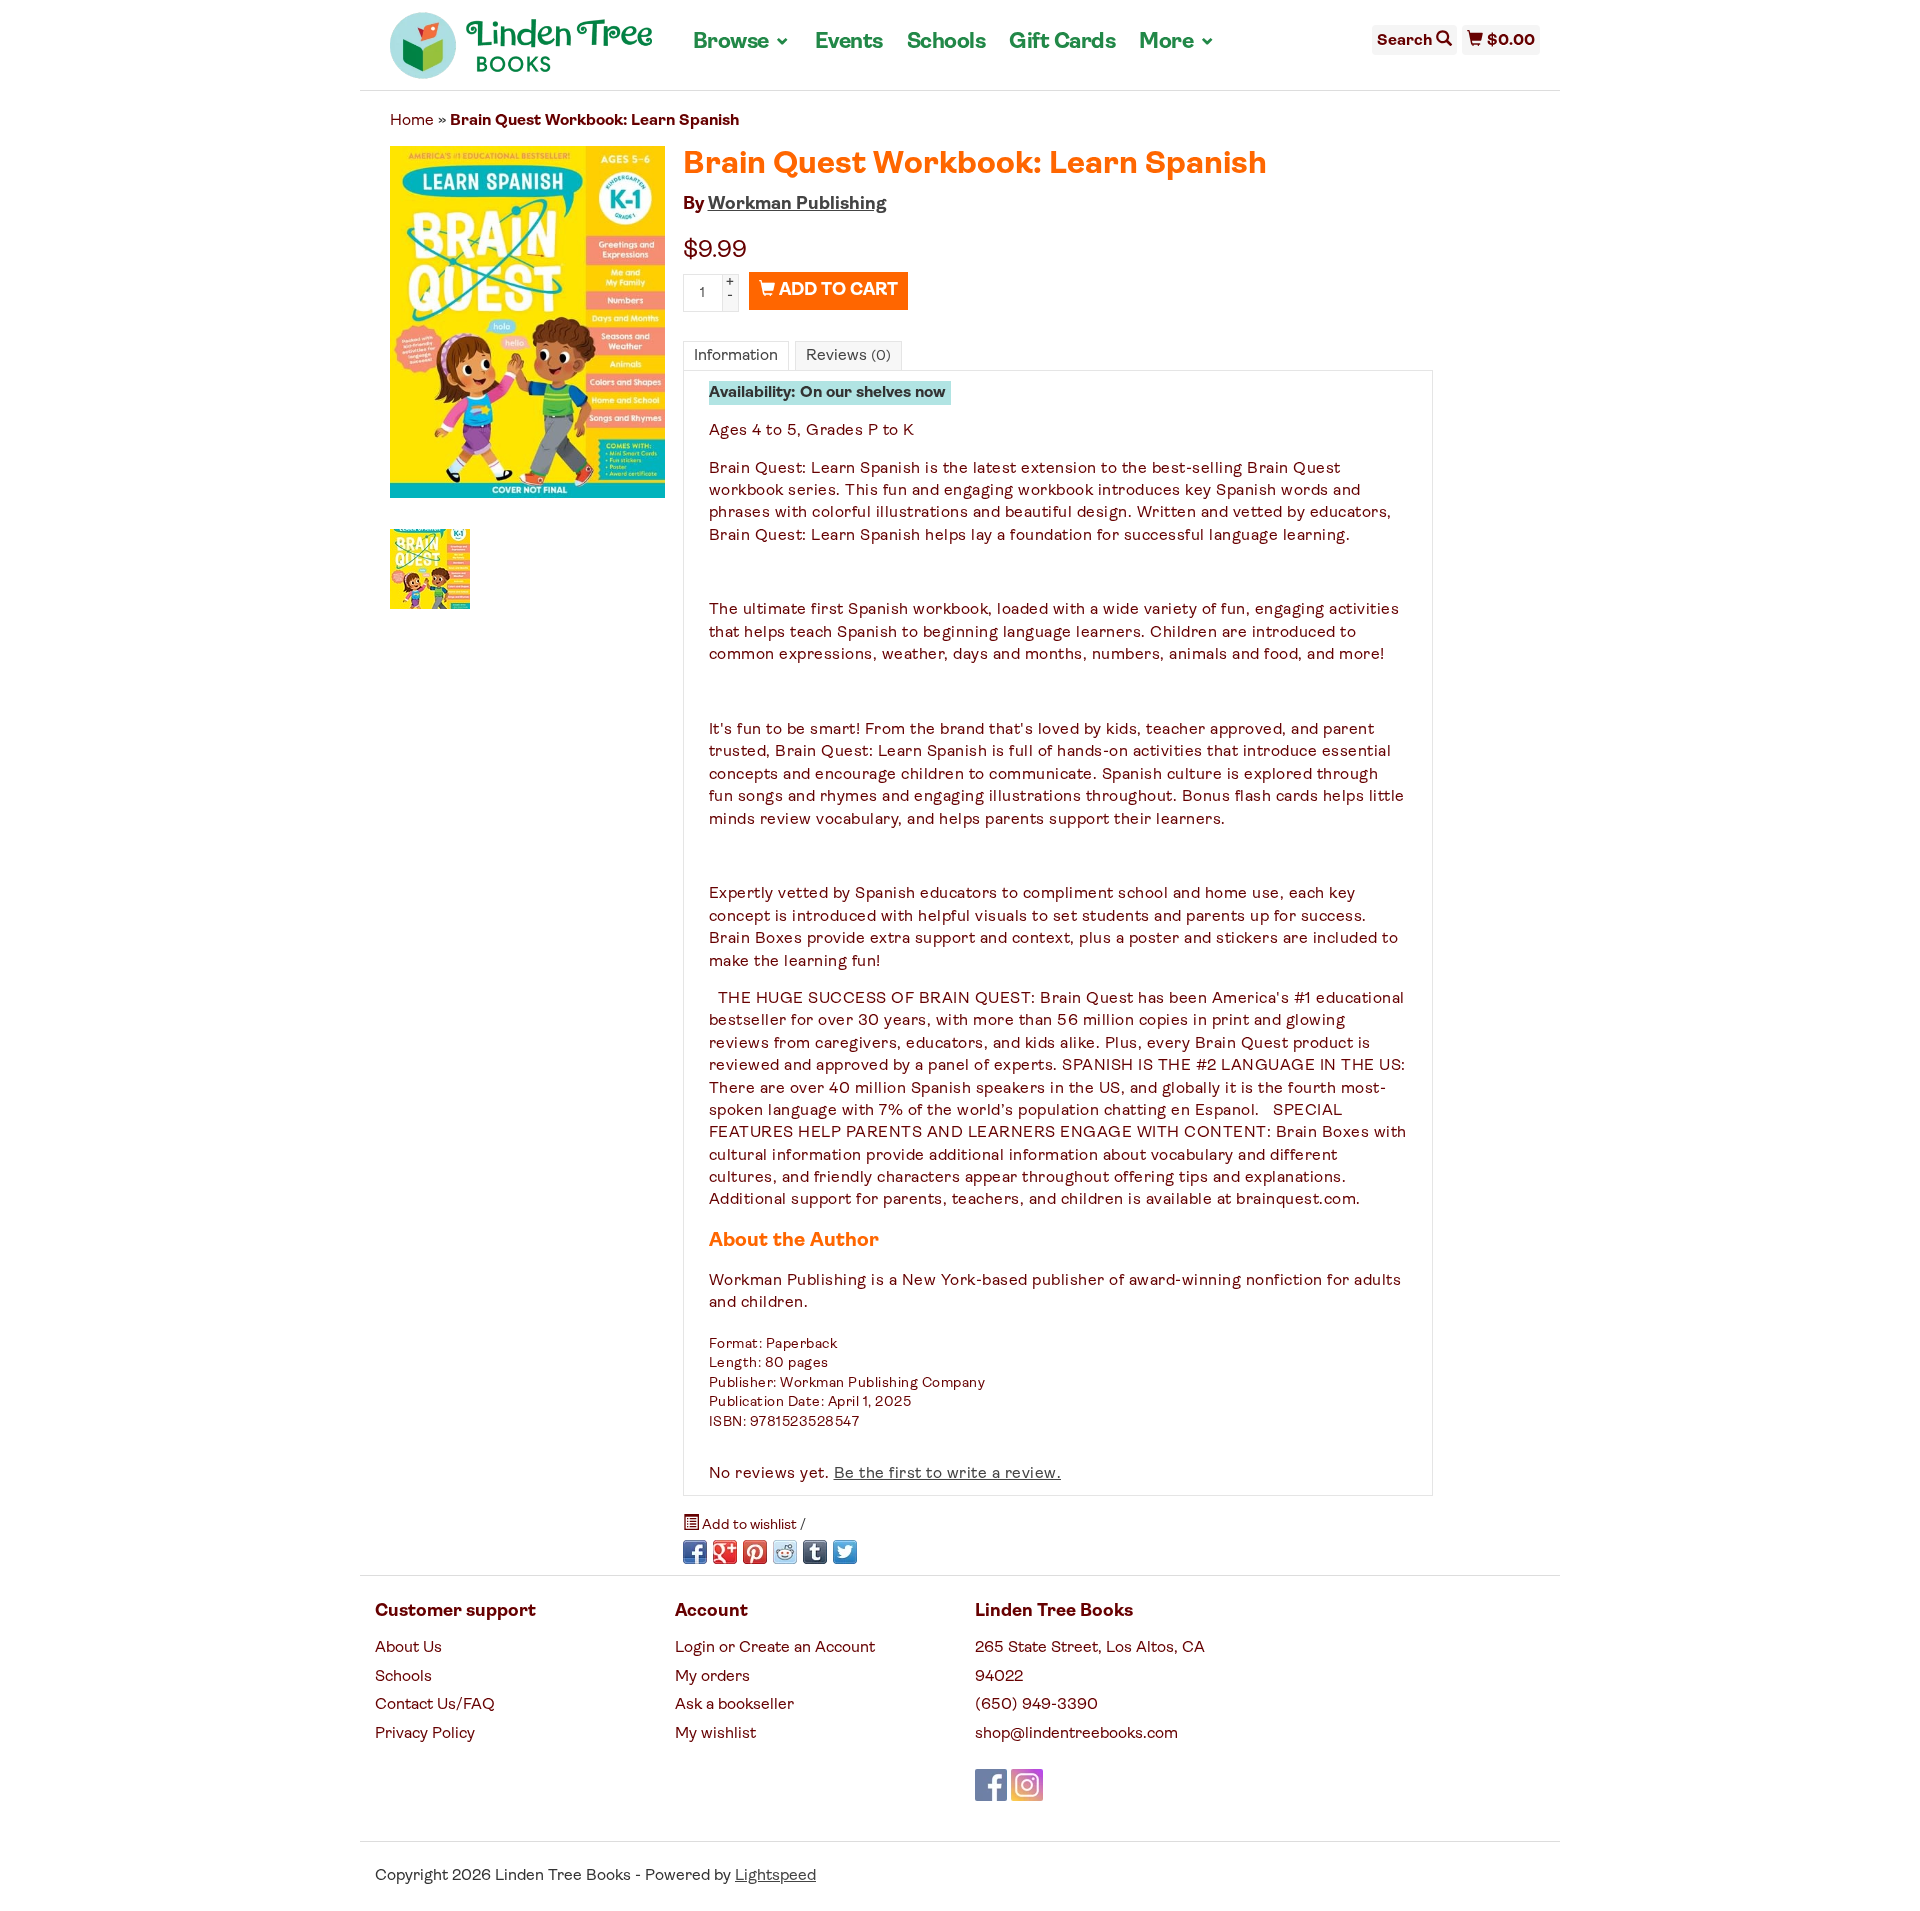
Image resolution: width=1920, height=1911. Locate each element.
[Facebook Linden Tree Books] (991, 1785)
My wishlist (715, 1734)
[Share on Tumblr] (815, 1552)
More (1177, 42)
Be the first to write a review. (948, 1474)
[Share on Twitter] (845, 1552)
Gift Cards (1062, 42)
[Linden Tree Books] (521, 53)
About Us (408, 1648)
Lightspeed (775, 1876)
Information (736, 356)
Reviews (848, 356)
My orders (712, 1677)
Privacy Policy (425, 1734)
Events (849, 42)
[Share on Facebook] (695, 1552)
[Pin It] (755, 1552)
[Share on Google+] (725, 1552)
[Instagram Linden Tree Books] (1027, 1785)
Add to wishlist (749, 1525)
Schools (946, 42)
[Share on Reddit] (785, 1552)
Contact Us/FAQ (435, 1705)
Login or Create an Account (775, 1648)
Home (412, 121)
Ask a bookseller (734, 1705)
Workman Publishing (797, 205)
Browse (742, 42)
